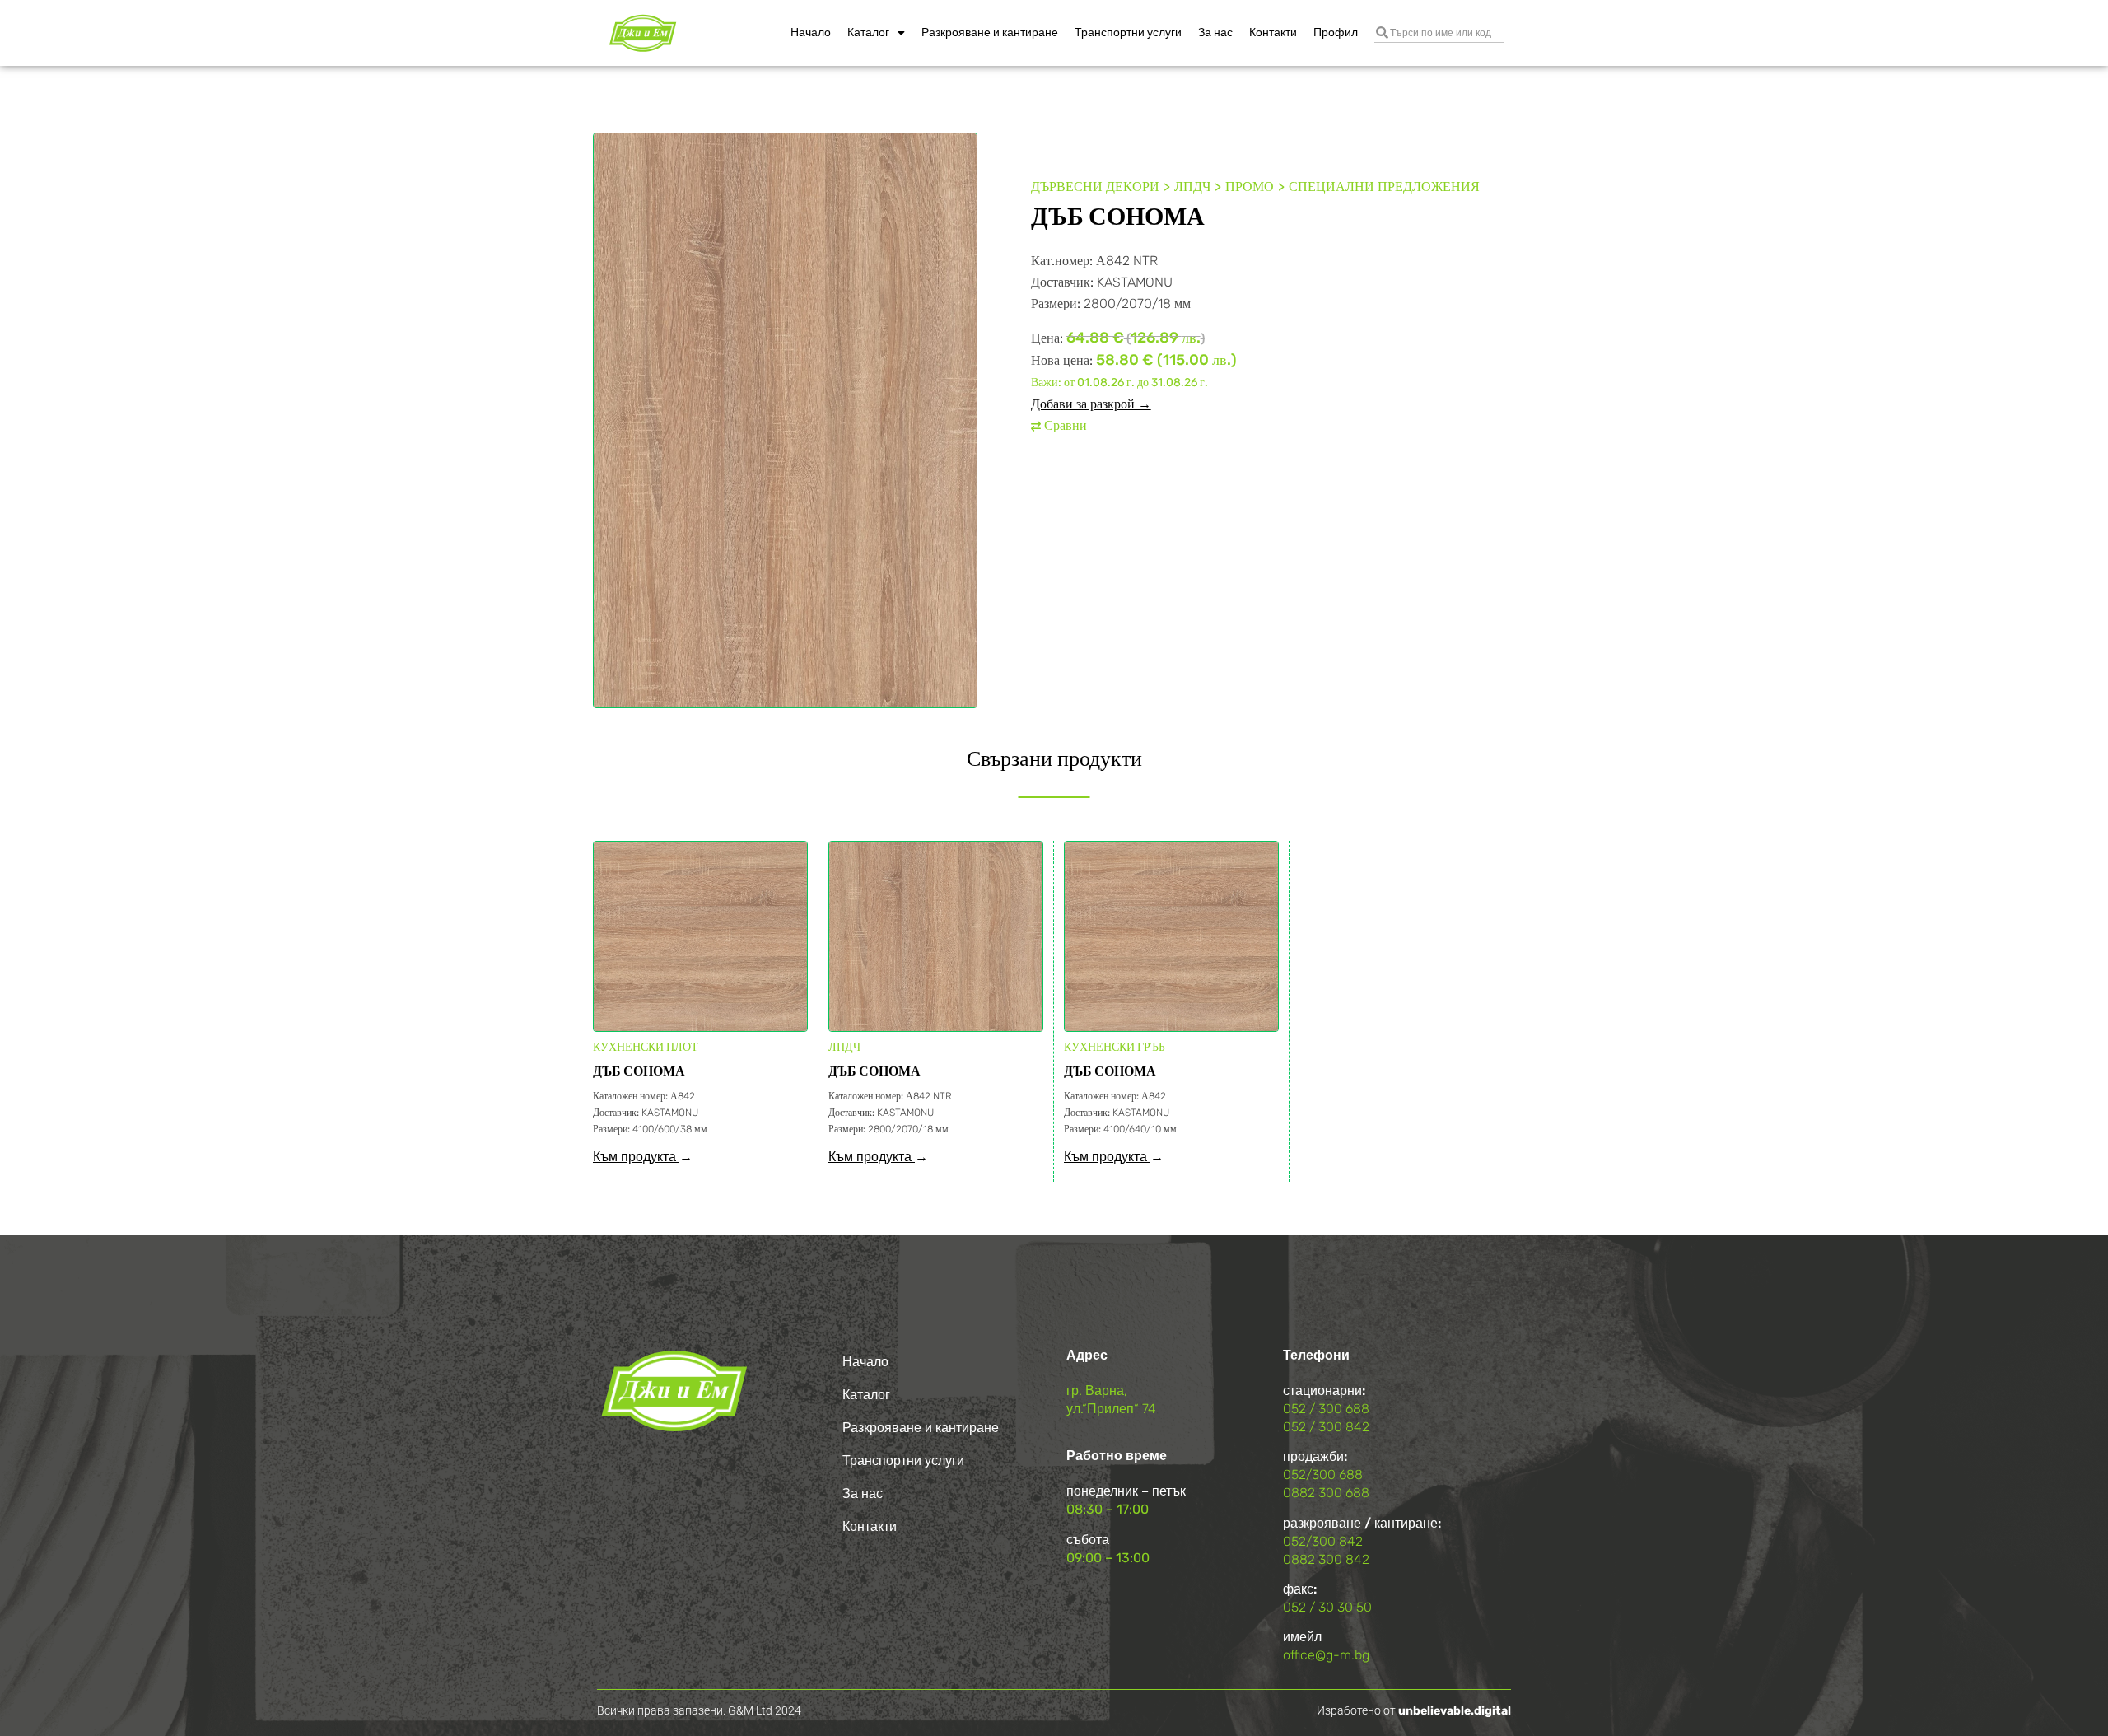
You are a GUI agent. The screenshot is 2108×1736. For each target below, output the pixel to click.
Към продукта (636, 1157)
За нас (1215, 33)
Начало (811, 33)
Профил (1336, 33)
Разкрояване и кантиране (990, 33)
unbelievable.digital (1455, 1711)
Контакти (1273, 33)
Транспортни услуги (1128, 33)
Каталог (868, 33)
